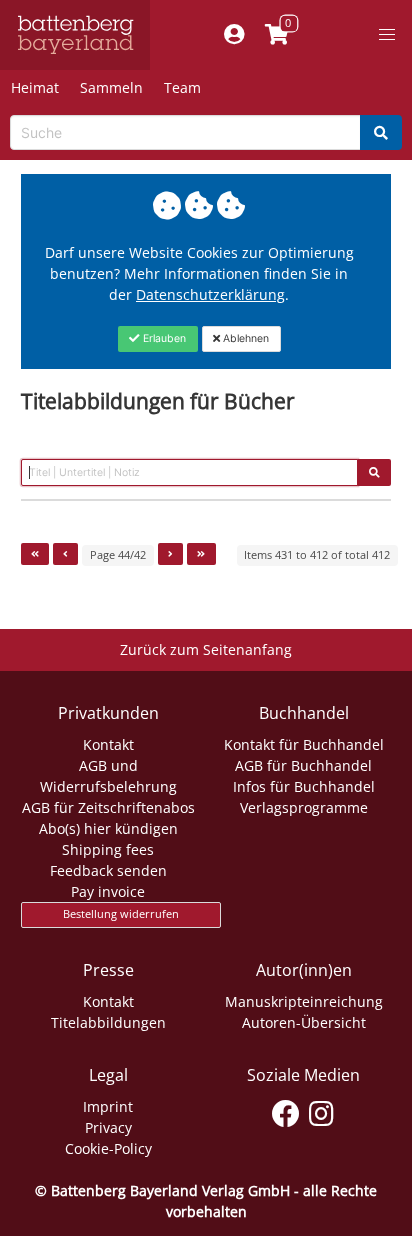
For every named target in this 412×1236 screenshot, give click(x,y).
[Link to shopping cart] (276, 35)
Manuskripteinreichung (304, 1001)
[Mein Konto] (233, 35)
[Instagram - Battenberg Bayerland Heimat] (321, 1110)
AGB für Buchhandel (303, 765)
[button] (387, 35)
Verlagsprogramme (304, 807)
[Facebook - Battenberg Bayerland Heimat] (286, 1110)
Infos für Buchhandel (304, 786)
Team (182, 87)
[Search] (381, 132)
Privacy (108, 1127)
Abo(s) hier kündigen (108, 828)
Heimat (35, 87)
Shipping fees (108, 849)
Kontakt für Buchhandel (304, 744)
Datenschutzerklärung (210, 294)
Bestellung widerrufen (121, 914)
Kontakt (108, 744)
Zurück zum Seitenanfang (206, 649)
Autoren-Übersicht (304, 1022)
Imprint (108, 1106)
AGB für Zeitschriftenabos (108, 807)
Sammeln (111, 87)
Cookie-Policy (108, 1148)
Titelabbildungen (108, 1022)
